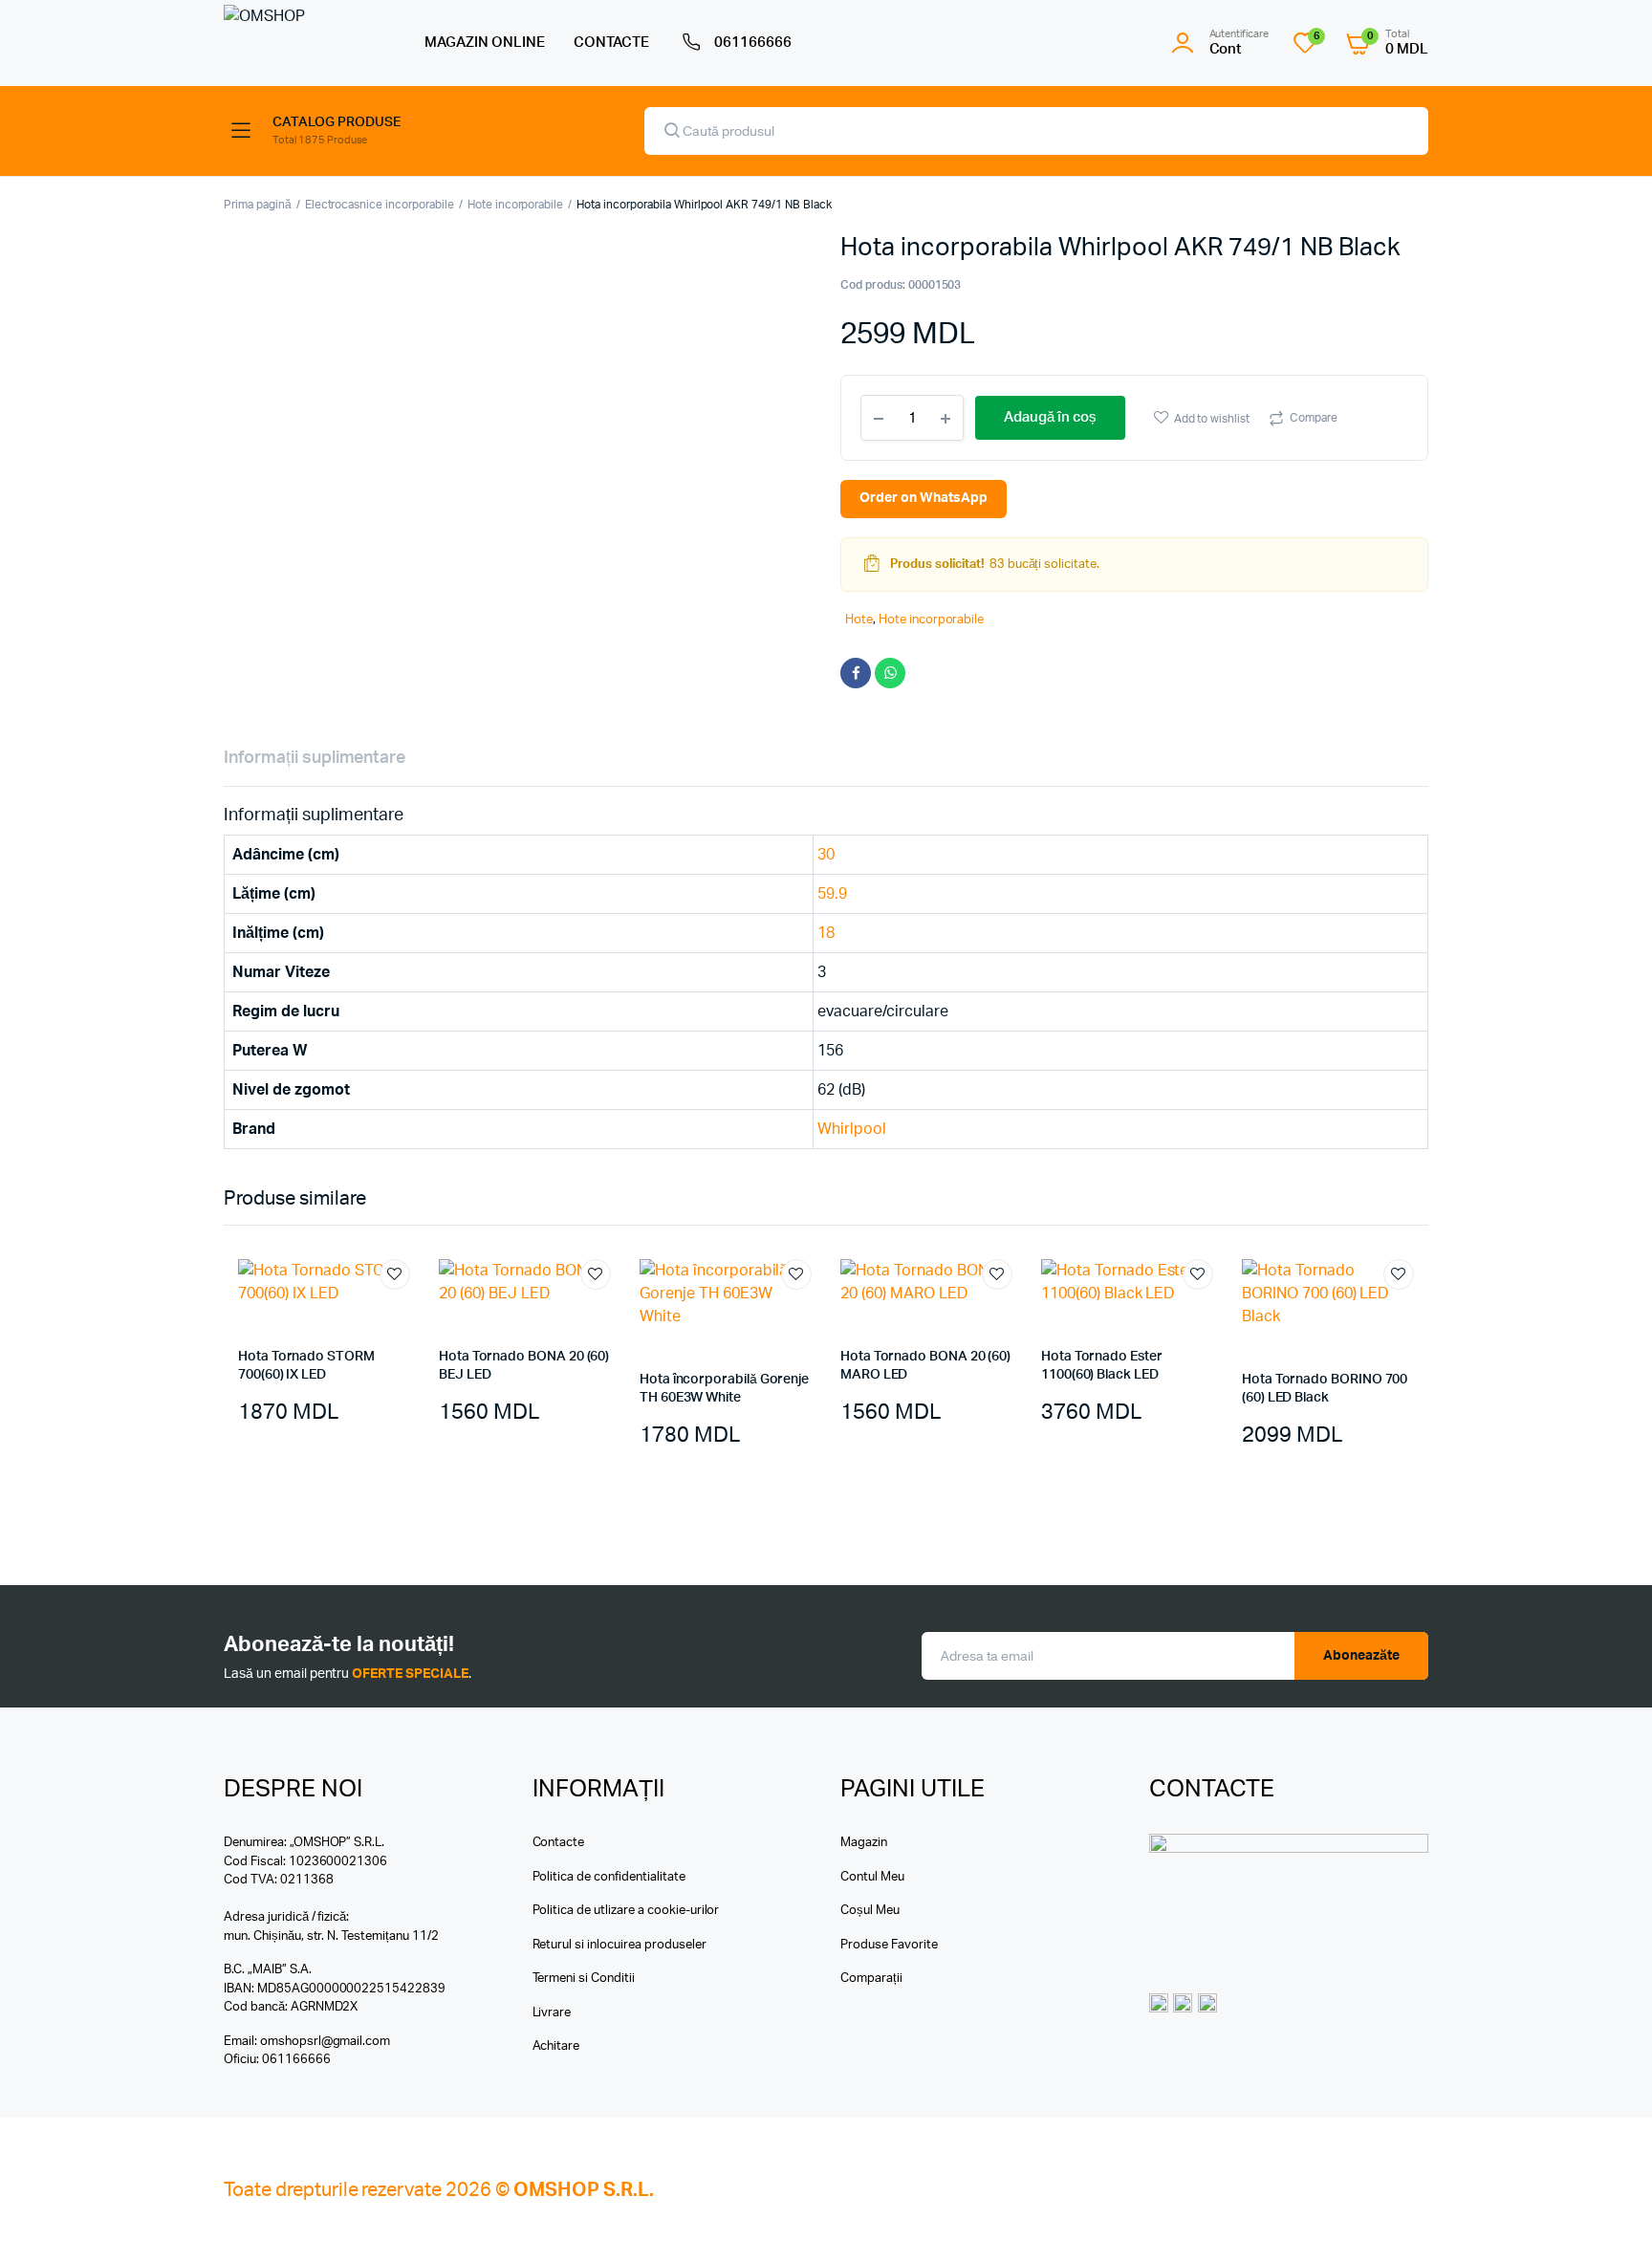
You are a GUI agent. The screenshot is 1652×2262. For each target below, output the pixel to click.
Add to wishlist (1212, 419)
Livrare (552, 2013)
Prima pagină (258, 205)
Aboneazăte (1361, 1656)
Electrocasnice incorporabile (380, 205)
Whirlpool (852, 1129)
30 (826, 855)
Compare (1314, 418)
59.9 (832, 894)
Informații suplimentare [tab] (315, 758)
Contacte (559, 1843)
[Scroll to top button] (1609, 2219)
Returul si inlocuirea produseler (619, 1945)
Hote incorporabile (515, 205)
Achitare (556, 2046)
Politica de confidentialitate (609, 1877)
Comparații (871, 1979)
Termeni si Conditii (584, 1979)
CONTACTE (612, 43)
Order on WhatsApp (924, 498)
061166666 (753, 43)
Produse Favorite (889, 1945)
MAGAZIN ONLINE (485, 43)
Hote (859, 620)
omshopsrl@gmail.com (325, 2042)
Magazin (864, 1843)
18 (826, 933)
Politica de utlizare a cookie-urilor (626, 1911)
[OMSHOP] (305, 43)
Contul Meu (872, 1877)
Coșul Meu (870, 1911)
